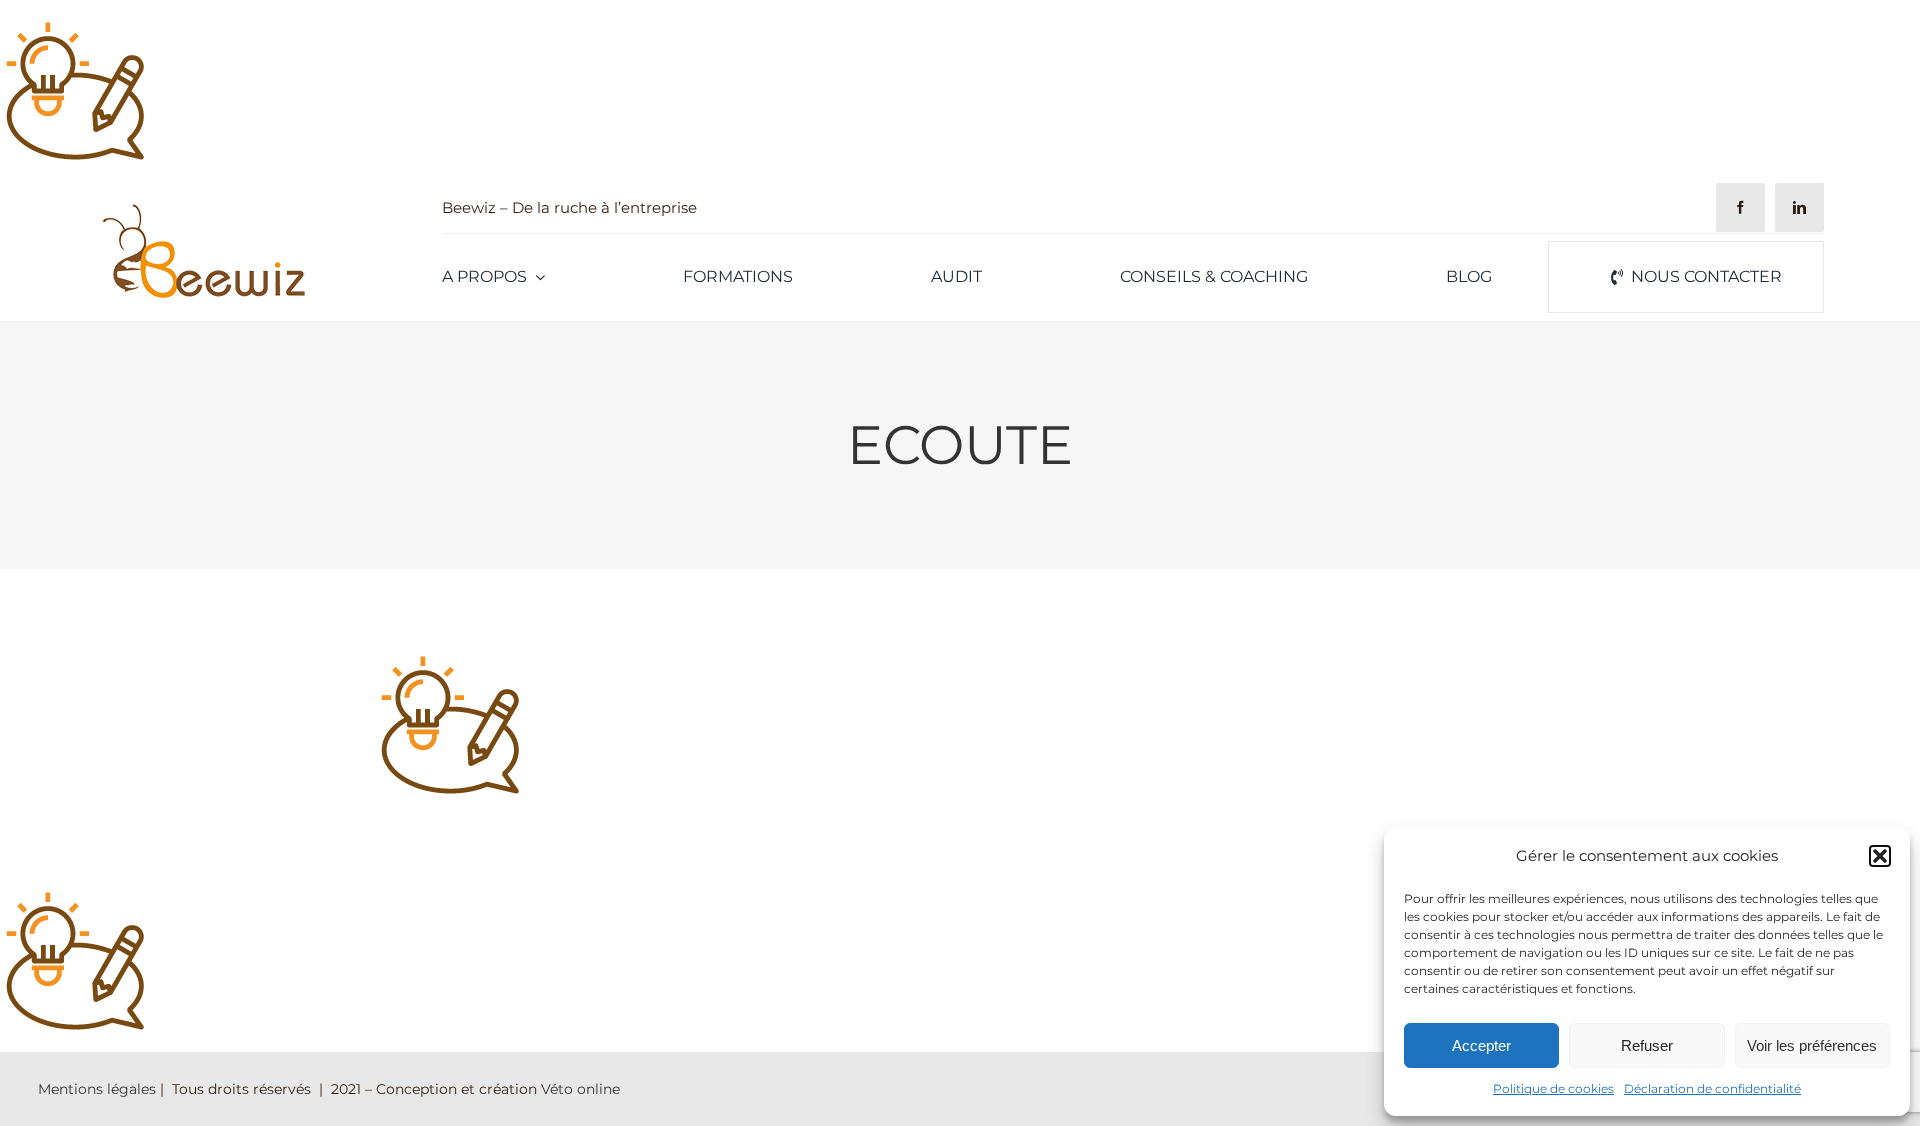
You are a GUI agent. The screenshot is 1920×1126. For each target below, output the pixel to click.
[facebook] (1740, 207)
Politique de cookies (1553, 1088)
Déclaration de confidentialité (1712, 1088)
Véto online (580, 1089)
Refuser (1647, 1045)
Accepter (1481, 1045)
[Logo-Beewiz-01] (202, 208)
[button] (1880, 856)
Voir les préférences (1812, 1045)
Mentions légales (97, 1089)
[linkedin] (1799, 207)
